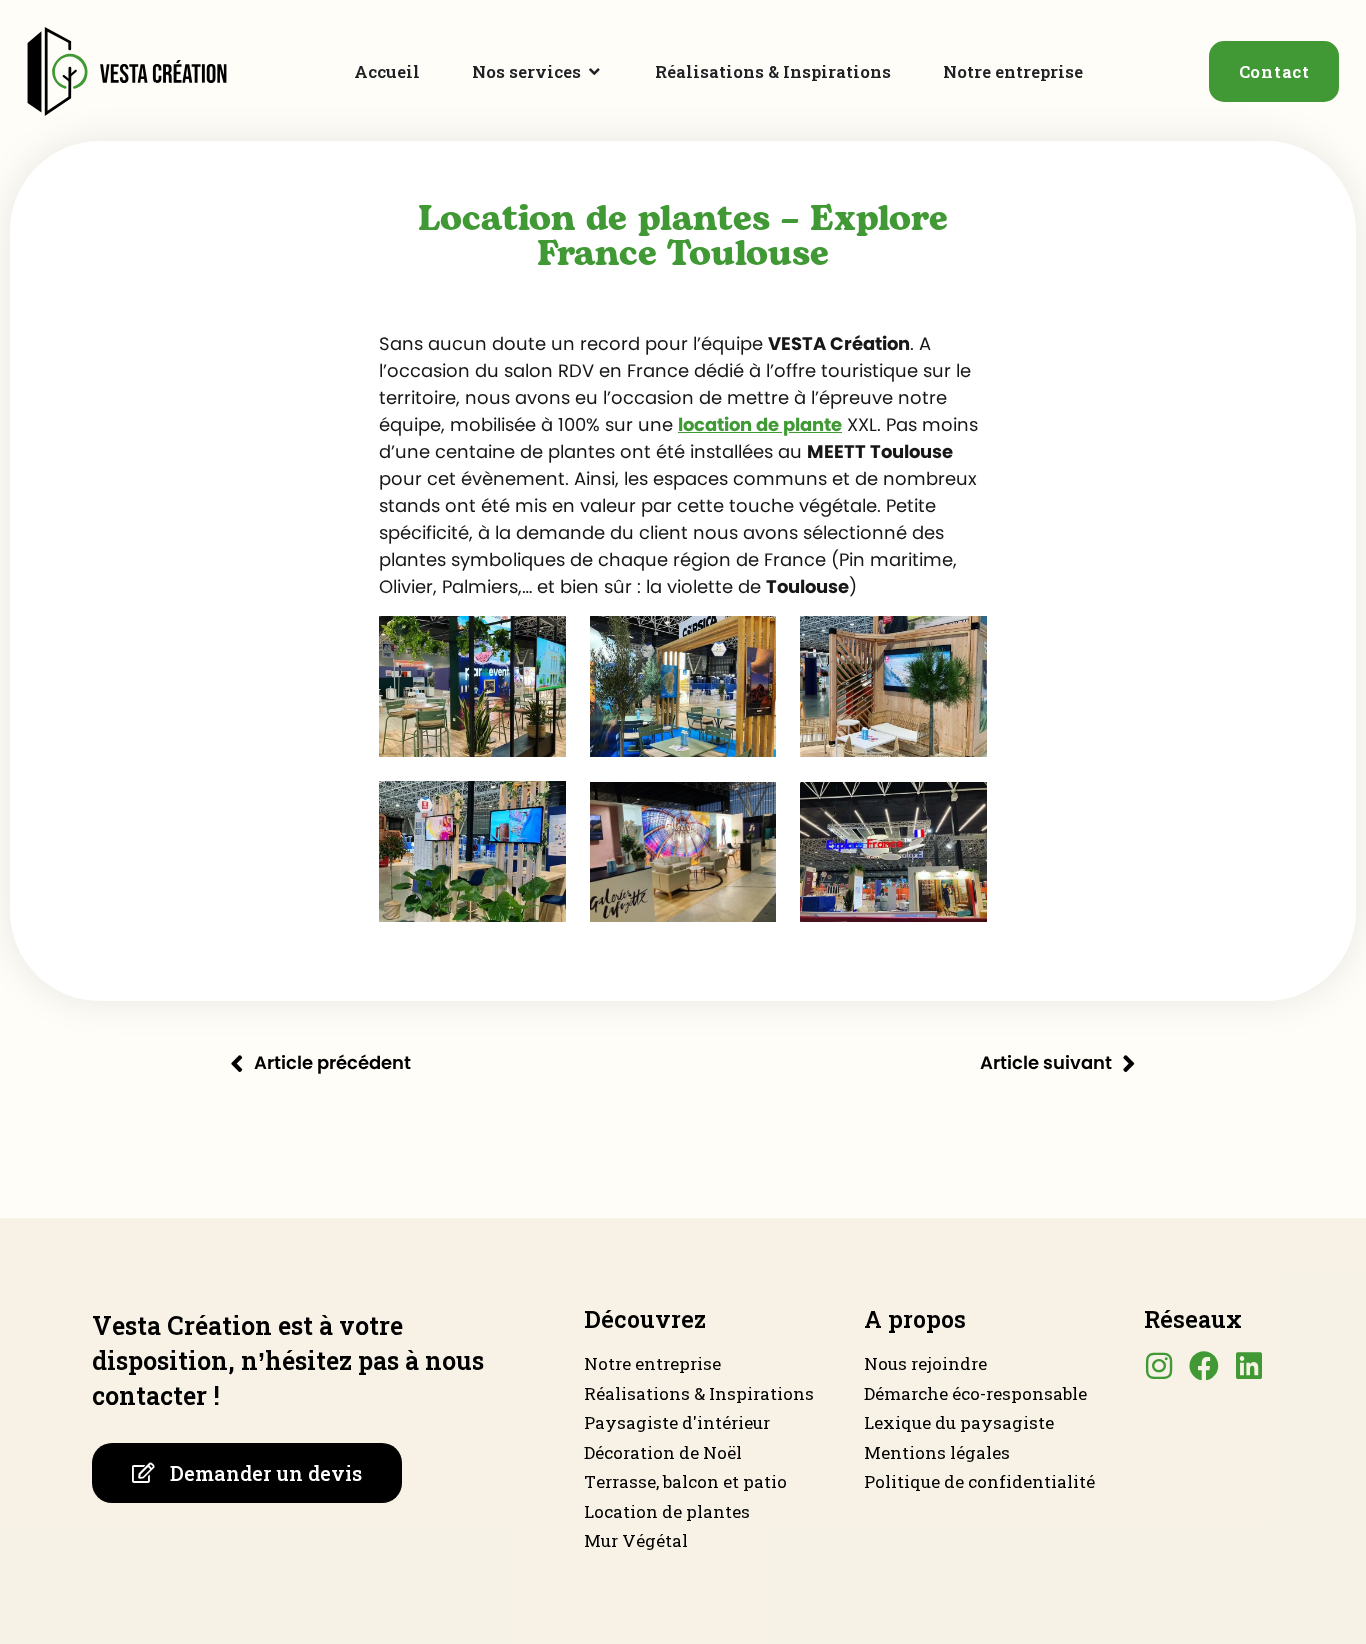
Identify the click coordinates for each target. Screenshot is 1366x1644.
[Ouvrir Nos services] (594, 72)
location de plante (760, 426)
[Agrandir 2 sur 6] (750, 642)
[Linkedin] (1249, 1366)
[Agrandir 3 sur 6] (961, 642)
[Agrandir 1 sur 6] (540, 642)
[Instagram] (1159, 1366)
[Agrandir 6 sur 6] (961, 807)
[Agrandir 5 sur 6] (750, 807)
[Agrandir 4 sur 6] (540, 807)
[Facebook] (1204, 1366)
